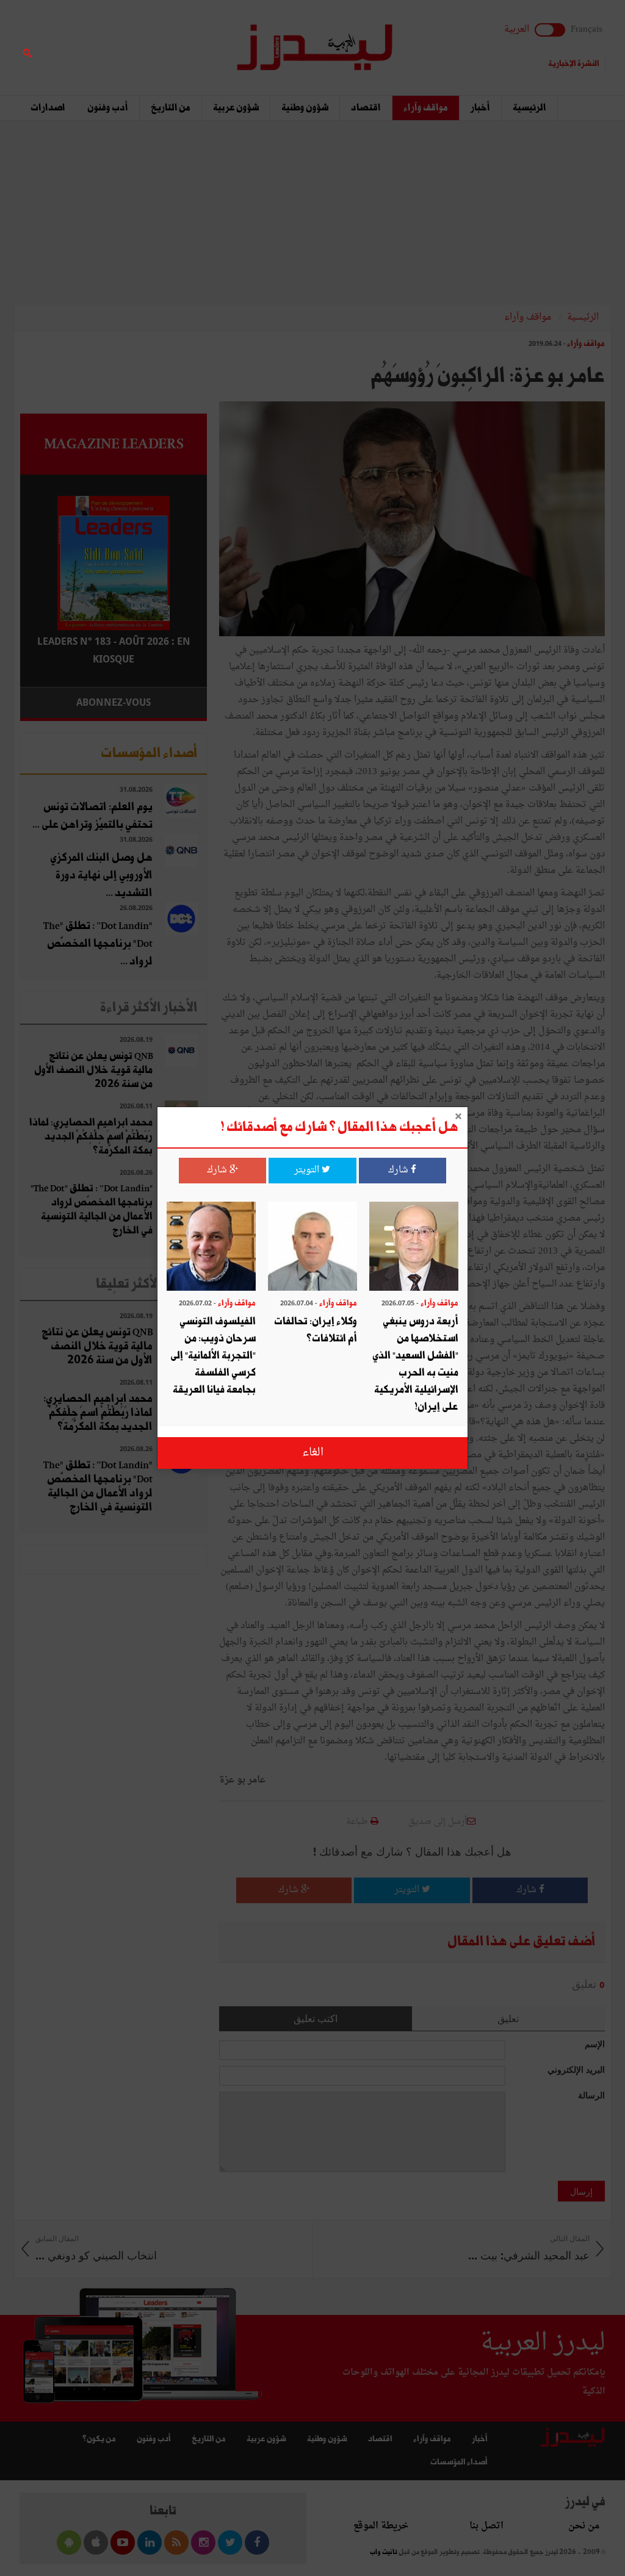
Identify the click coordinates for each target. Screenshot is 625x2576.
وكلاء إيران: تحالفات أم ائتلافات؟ (316, 1330)
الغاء (313, 1453)
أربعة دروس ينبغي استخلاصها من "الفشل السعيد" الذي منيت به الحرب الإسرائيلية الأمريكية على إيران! (415, 1364)
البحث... (200, 41)
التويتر (308, 1170)
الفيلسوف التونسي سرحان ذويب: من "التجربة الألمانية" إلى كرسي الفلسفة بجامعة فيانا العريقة (213, 1356)
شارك (399, 1170)
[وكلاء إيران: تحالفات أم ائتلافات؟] (312, 1248)
